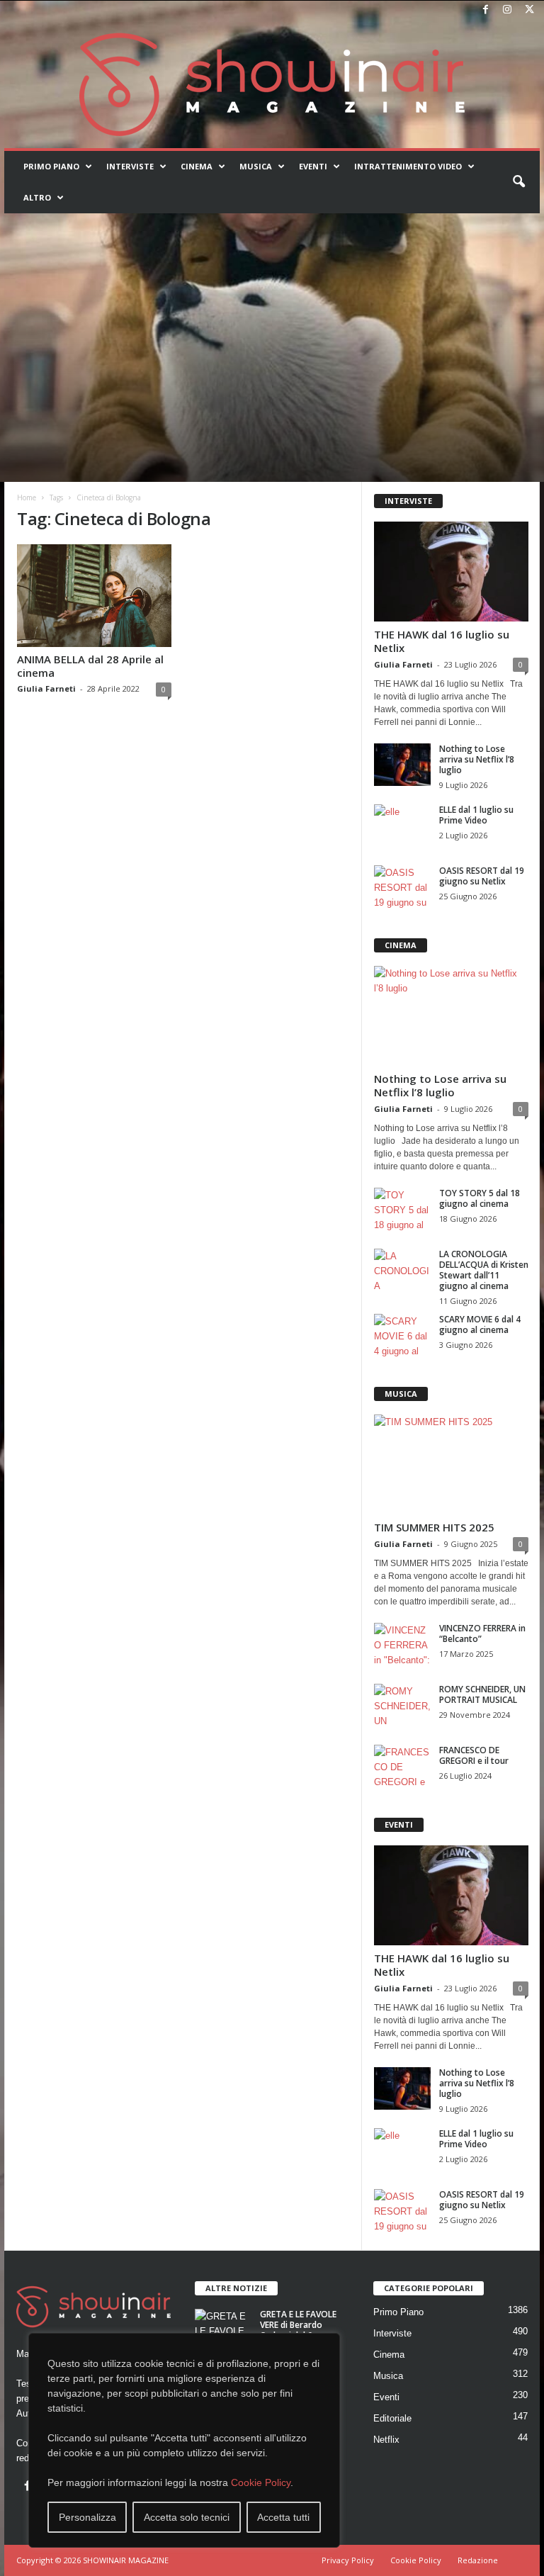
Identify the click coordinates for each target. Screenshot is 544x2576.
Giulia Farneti (46, 688)
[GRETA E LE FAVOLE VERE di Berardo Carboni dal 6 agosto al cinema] (223, 2330)
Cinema (197, 166)
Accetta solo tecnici (187, 2517)
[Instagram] (507, 10)
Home (27, 497)
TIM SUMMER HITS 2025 (434, 1527)
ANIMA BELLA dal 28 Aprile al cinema (90, 666)
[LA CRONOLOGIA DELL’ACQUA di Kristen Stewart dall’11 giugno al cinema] (402, 1270)
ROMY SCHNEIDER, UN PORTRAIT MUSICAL (482, 1694)
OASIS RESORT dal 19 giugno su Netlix (482, 876)
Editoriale (392, 2418)
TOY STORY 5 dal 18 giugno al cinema (480, 1198)
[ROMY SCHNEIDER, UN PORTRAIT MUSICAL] (402, 1705)
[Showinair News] (272, 84)
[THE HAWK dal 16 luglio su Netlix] (451, 572)
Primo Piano (51, 166)
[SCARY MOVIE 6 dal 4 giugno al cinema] (402, 1335)
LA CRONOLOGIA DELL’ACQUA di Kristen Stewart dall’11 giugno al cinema (484, 1270)
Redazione (478, 2560)
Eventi (313, 166)
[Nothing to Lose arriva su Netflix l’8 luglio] (402, 765)
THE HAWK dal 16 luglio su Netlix (442, 641)
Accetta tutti (283, 2517)
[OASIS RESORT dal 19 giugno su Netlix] (402, 887)
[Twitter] (529, 10)
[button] (518, 182)
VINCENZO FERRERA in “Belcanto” (482, 1633)
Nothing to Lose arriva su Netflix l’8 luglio (477, 759)
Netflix (386, 2440)
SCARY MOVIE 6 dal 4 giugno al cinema (480, 1324)
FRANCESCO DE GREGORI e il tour (474, 1755)
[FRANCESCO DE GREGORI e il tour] (402, 1766)
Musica (256, 166)
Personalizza (87, 2517)
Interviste (130, 166)
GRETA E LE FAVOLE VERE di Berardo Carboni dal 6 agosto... (298, 2330)
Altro (37, 197)
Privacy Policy (348, 2560)
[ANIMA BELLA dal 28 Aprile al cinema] (94, 596)
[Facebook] (485, 10)
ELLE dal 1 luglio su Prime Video (476, 815)
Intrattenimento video (408, 166)
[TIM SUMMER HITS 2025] (451, 1464)
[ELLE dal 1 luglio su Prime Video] (402, 826)
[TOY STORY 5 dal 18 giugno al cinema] (402, 1209)
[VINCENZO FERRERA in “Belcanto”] (402, 1644)
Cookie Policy (261, 2482)
